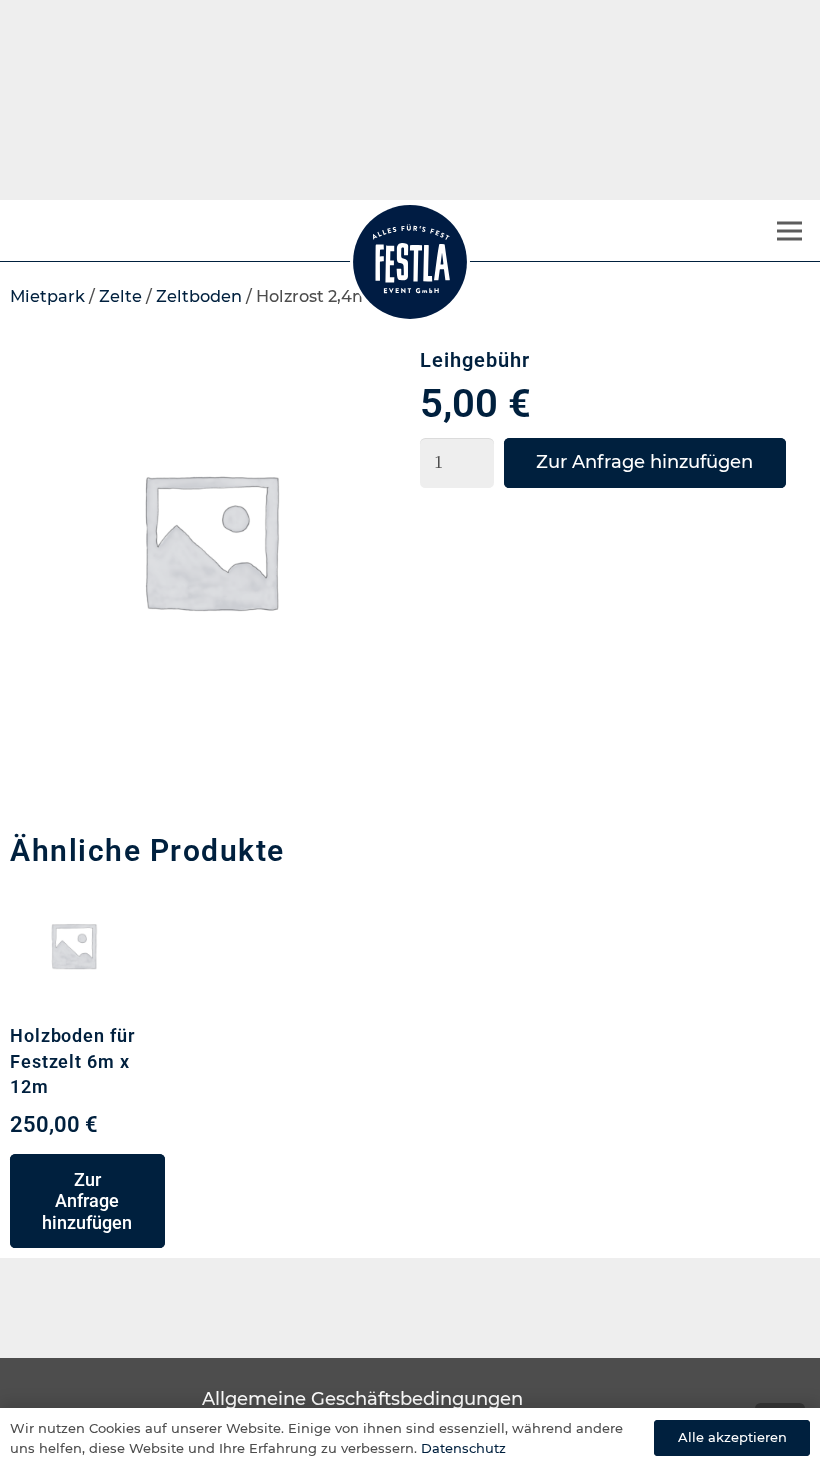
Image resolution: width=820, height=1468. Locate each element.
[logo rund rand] (410, 262)
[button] (87, 1201)
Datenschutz (463, 1448)
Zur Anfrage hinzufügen (644, 462)
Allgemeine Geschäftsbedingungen (362, 1399)
